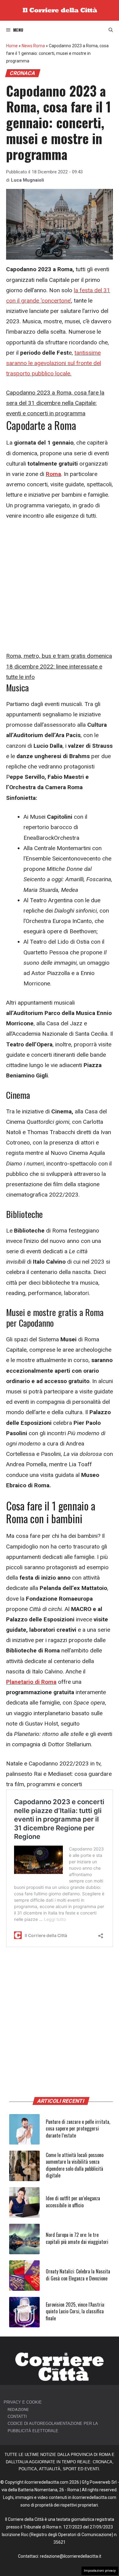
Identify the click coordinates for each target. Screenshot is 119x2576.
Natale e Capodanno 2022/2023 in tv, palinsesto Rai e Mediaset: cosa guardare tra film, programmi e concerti (59, 1774)
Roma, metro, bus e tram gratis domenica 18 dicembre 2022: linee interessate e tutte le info (59, 666)
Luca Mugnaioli (27, 180)
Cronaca (23, 73)
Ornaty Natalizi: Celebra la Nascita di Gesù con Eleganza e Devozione (78, 2275)
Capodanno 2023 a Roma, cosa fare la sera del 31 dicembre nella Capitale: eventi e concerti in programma (55, 403)
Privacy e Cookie (23, 2402)
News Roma (33, 46)
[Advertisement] (60, 589)
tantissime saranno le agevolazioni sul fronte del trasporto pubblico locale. (54, 363)
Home (12, 46)
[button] (111, 30)
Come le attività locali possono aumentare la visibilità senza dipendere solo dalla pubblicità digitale (75, 2165)
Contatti (17, 2416)
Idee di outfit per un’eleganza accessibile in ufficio (73, 2202)
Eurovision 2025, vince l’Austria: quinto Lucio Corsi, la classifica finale (75, 2311)
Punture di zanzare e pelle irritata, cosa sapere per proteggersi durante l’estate (78, 2129)
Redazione (18, 2409)
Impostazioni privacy (100, 2571)
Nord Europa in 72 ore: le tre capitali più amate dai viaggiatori (77, 2238)
